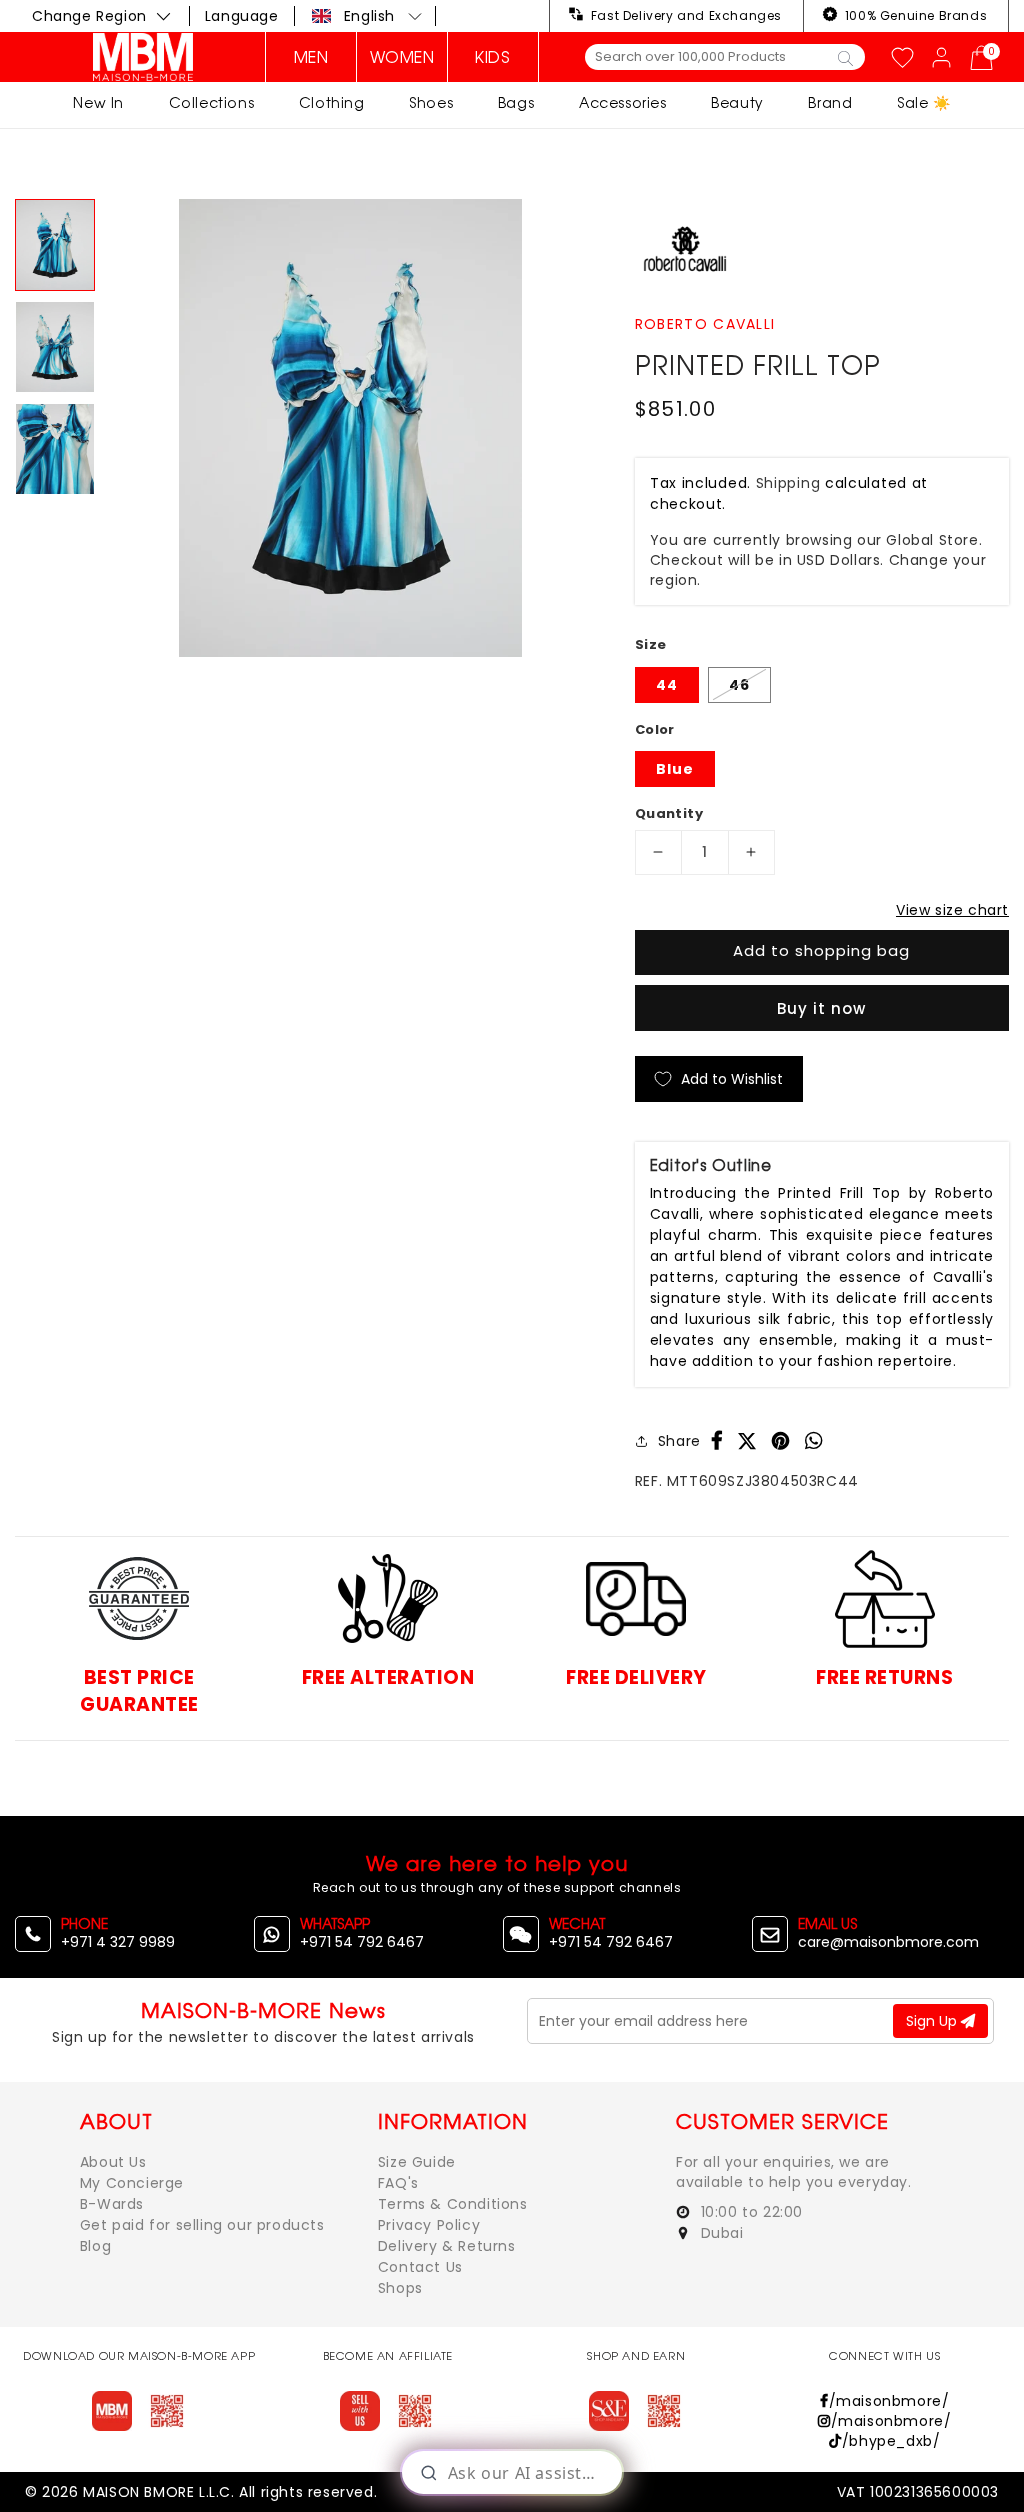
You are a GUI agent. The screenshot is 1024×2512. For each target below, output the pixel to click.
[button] (367, 16)
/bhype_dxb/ (891, 2441)
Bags (516, 102)
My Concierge (132, 2183)
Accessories (623, 102)
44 (667, 685)
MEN (311, 57)
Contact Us (420, 2267)
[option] (350, 428)
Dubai (720, 2233)
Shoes (431, 102)
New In (98, 102)
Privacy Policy (429, 2225)
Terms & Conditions (453, 2204)
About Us (113, 2162)
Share (679, 1441)
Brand (830, 102)
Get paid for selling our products (202, 2225)
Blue (675, 769)
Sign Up (933, 2021)
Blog (95, 2246)
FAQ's (398, 2183)
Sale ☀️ (924, 102)
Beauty (737, 102)
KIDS (492, 57)
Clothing (332, 102)
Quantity (669, 813)
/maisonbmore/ (889, 2401)
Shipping (788, 483)
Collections (212, 102)
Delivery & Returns (447, 2246)
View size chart (952, 910)
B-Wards (112, 2204)
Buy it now (821, 1008)
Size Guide (417, 2162)
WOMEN (402, 57)
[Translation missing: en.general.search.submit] (845, 57)
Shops (400, 2288)
